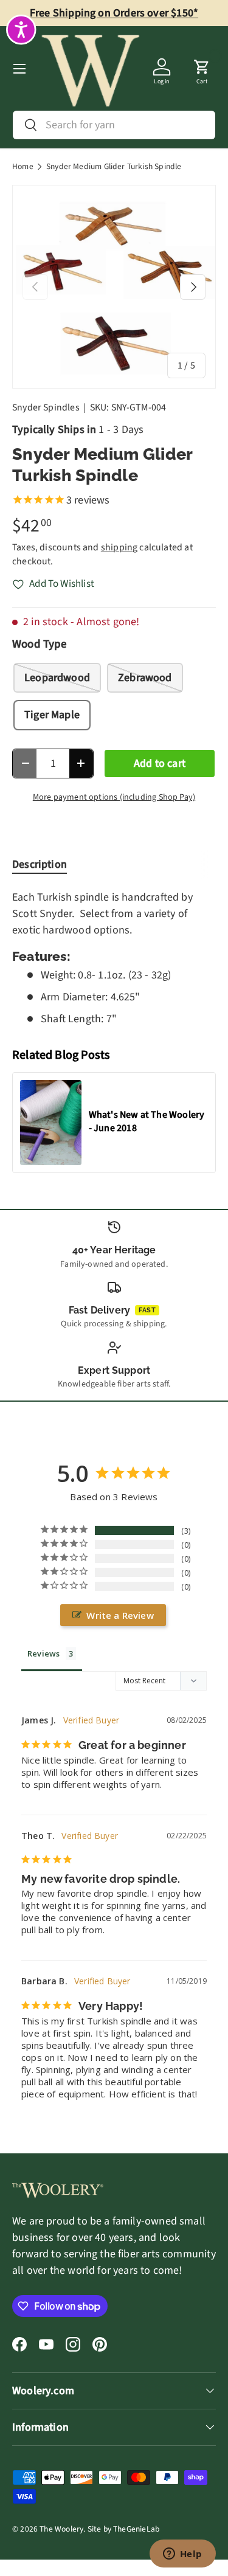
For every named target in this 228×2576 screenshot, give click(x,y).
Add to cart (160, 763)
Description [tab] (40, 864)
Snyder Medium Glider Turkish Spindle (114, 167)
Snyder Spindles (46, 407)
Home (23, 167)
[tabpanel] (114, 958)
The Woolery (61, 2529)
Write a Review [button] (120, 1615)
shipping (119, 547)
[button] (202, 69)
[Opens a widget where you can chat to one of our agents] (182, 2555)
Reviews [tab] (43, 1653)
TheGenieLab (136, 2529)
